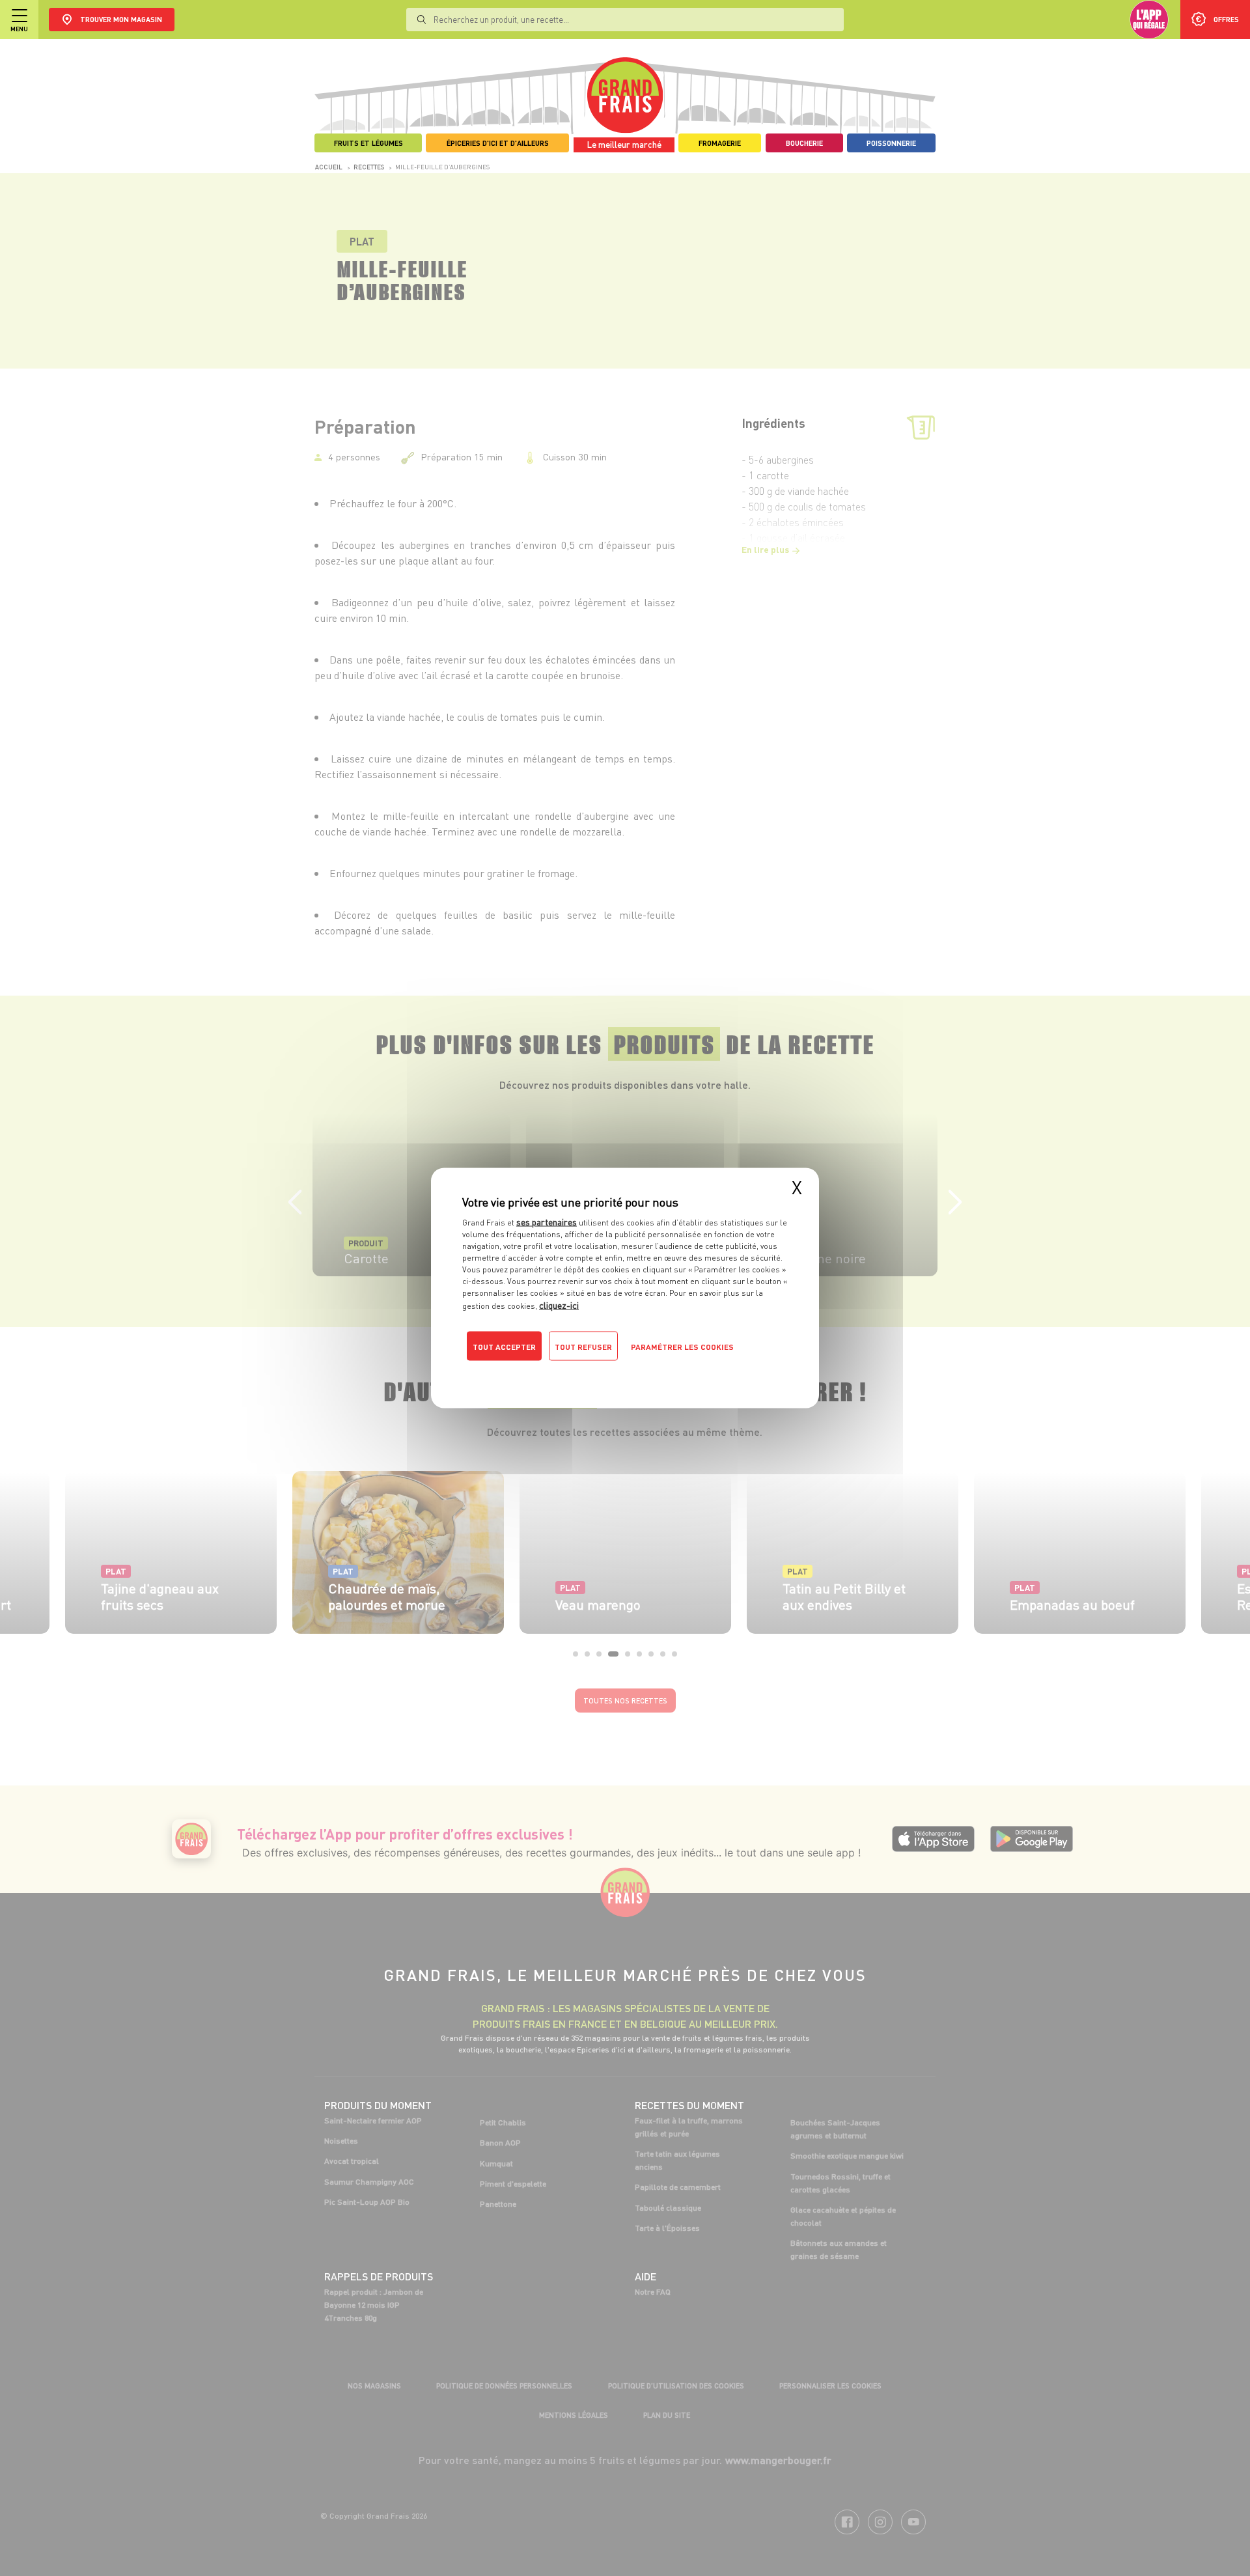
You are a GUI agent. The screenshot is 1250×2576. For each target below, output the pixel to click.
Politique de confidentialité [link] (550, 1373)
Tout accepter (504, 1347)
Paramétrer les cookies (682, 1347)
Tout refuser (583, 1347)
